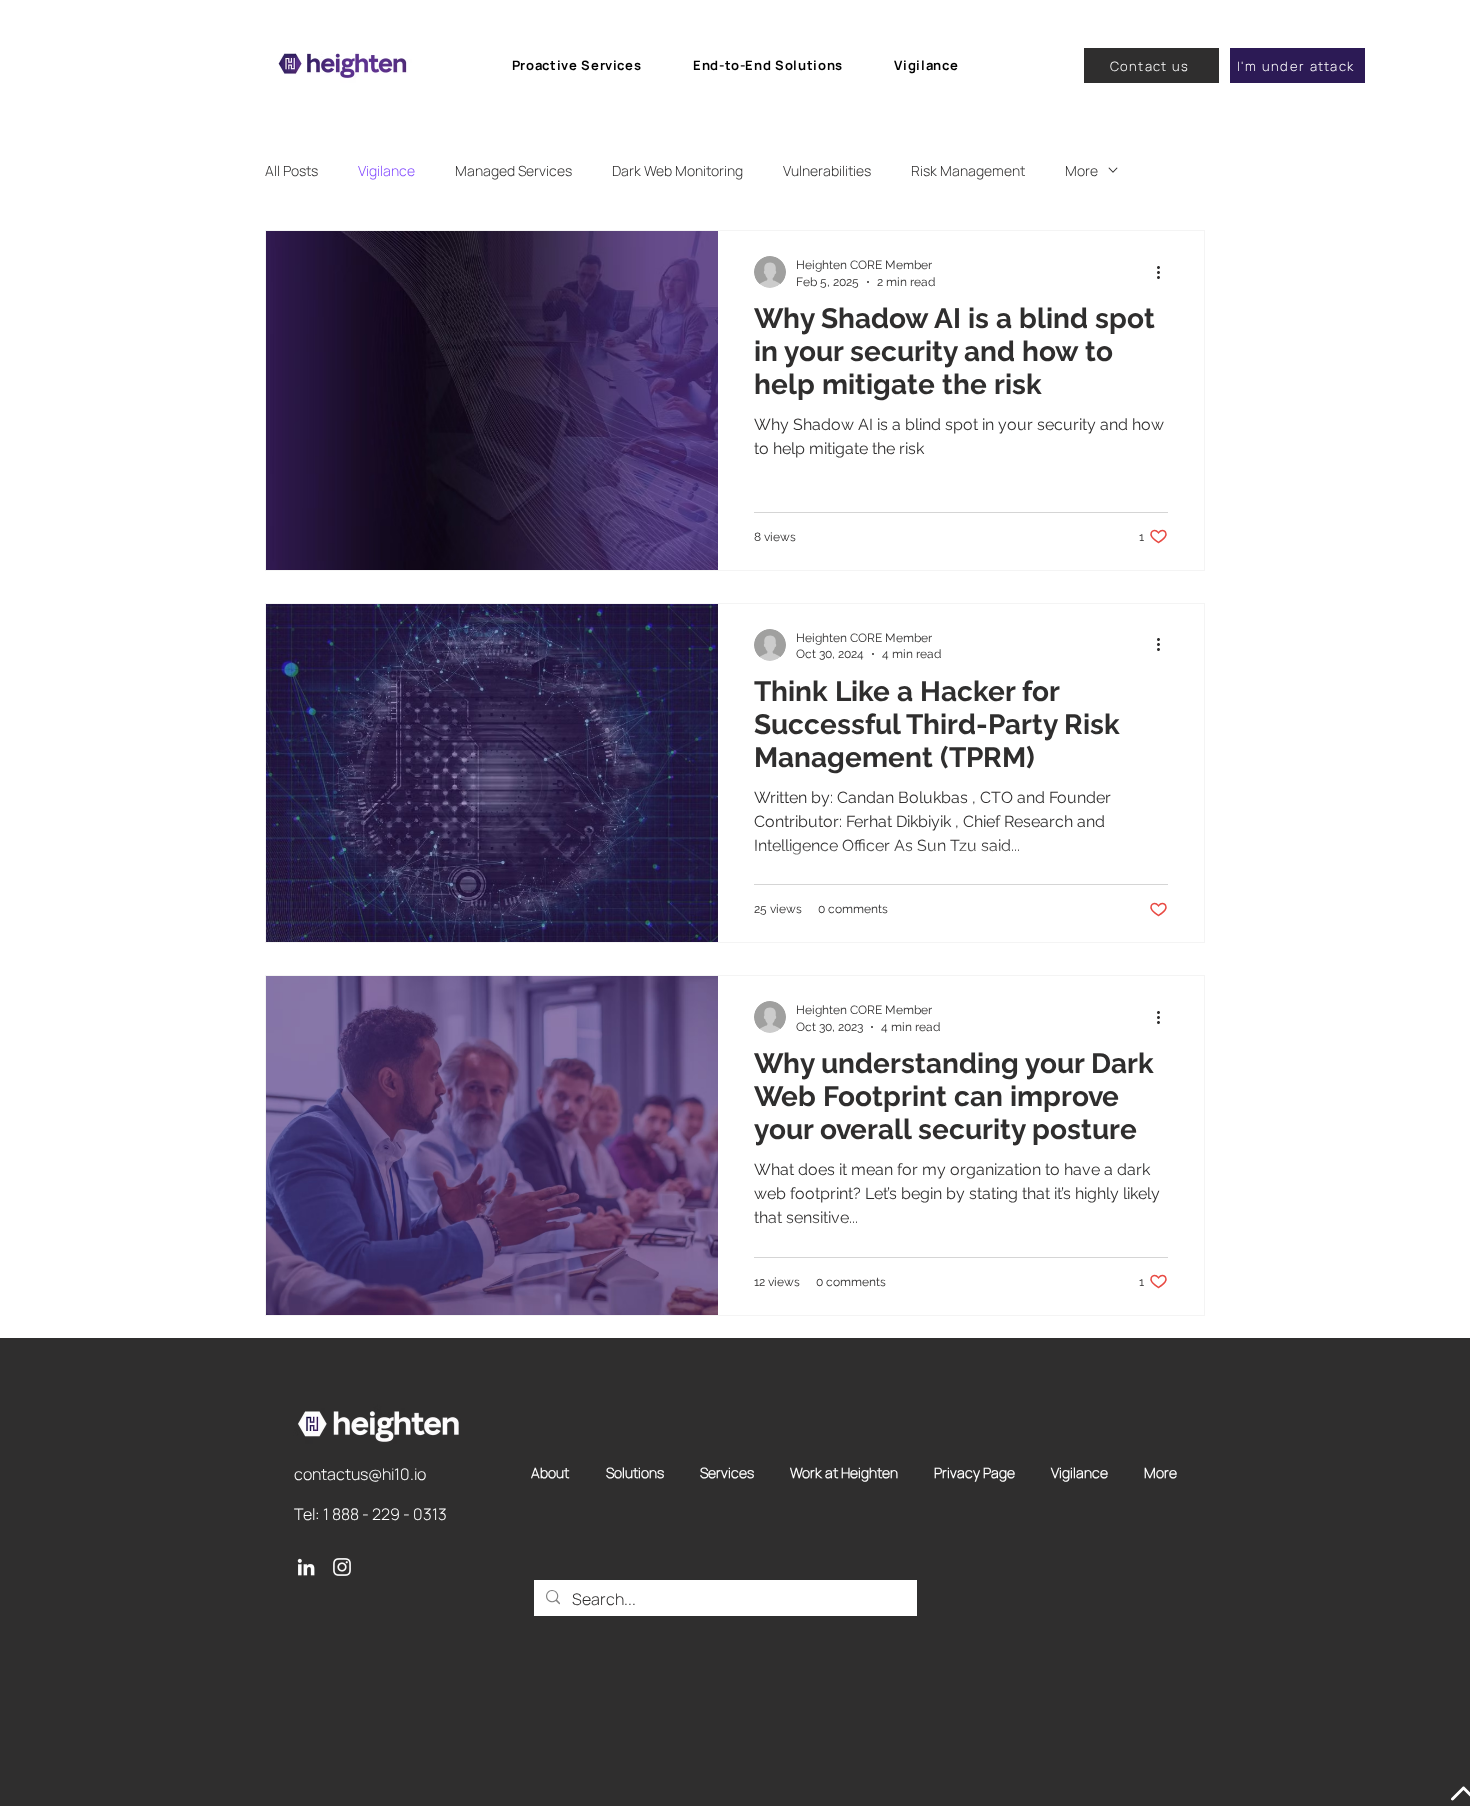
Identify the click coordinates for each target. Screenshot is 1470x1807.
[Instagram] (342, 1567)
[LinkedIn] (306, 1567)
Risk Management (968, 170)
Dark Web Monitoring (677, 170)
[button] (576, 65)
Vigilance (386, 170)
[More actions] (1165, 272)
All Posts (291, 170)
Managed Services (513, 170)
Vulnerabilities (827, 170)
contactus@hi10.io (360, 1474)
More (1081, 170)
